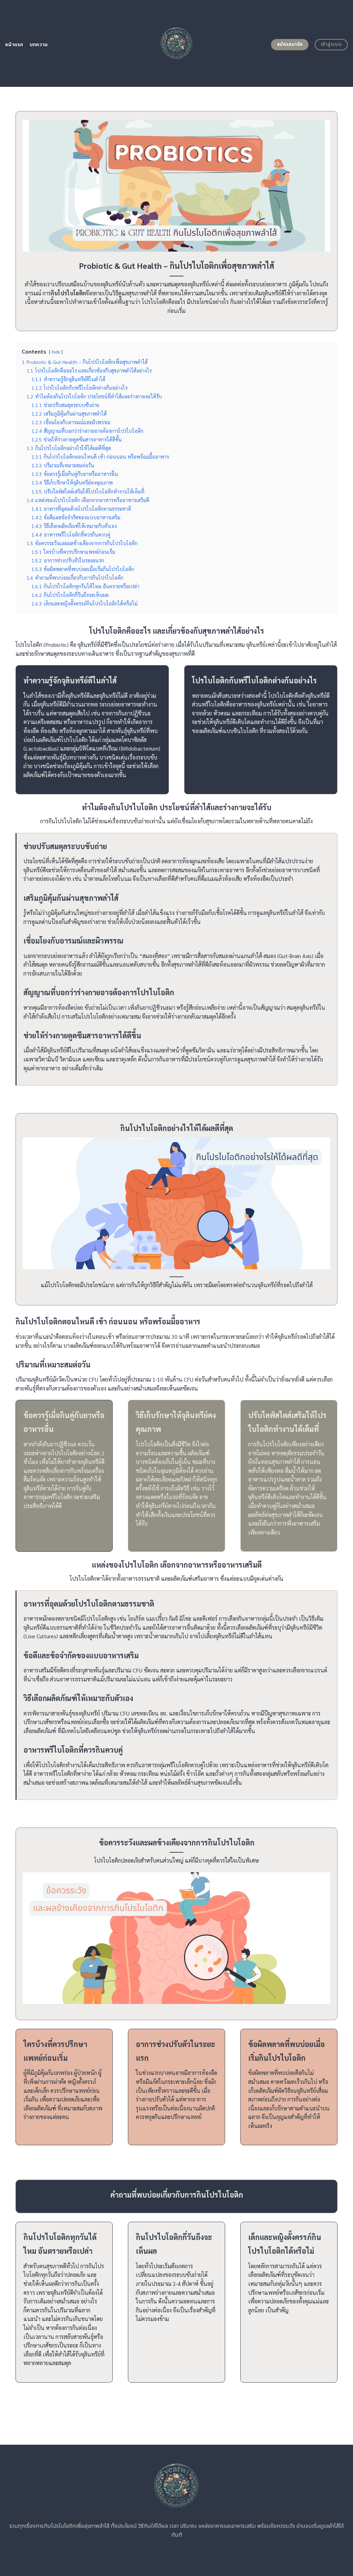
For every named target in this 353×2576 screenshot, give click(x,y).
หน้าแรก (14, 45)
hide (56, 352)
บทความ (39, 45)
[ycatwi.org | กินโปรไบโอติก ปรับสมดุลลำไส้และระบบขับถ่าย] (177, 43)
